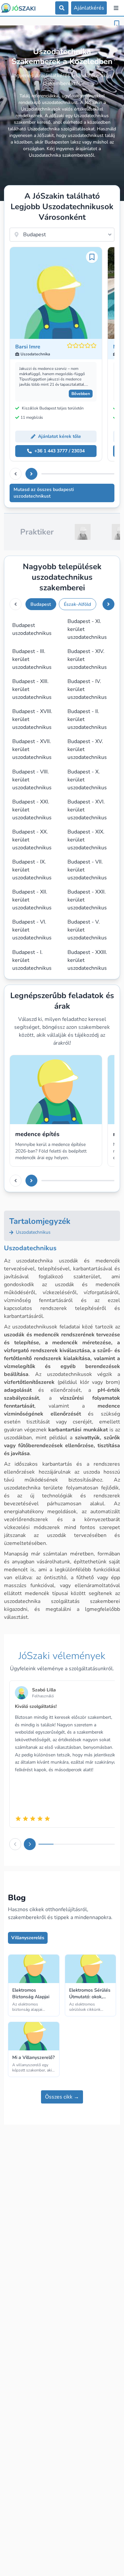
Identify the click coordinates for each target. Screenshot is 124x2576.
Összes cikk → (62, 2097)
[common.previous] (16, 474)
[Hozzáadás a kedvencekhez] (117, 24)
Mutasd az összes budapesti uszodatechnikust (44, 493)
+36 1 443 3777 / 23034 (60, 451)
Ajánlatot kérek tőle (60, 436)
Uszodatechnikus (33, 1232)
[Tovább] (31, 474)
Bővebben (81, 394)
